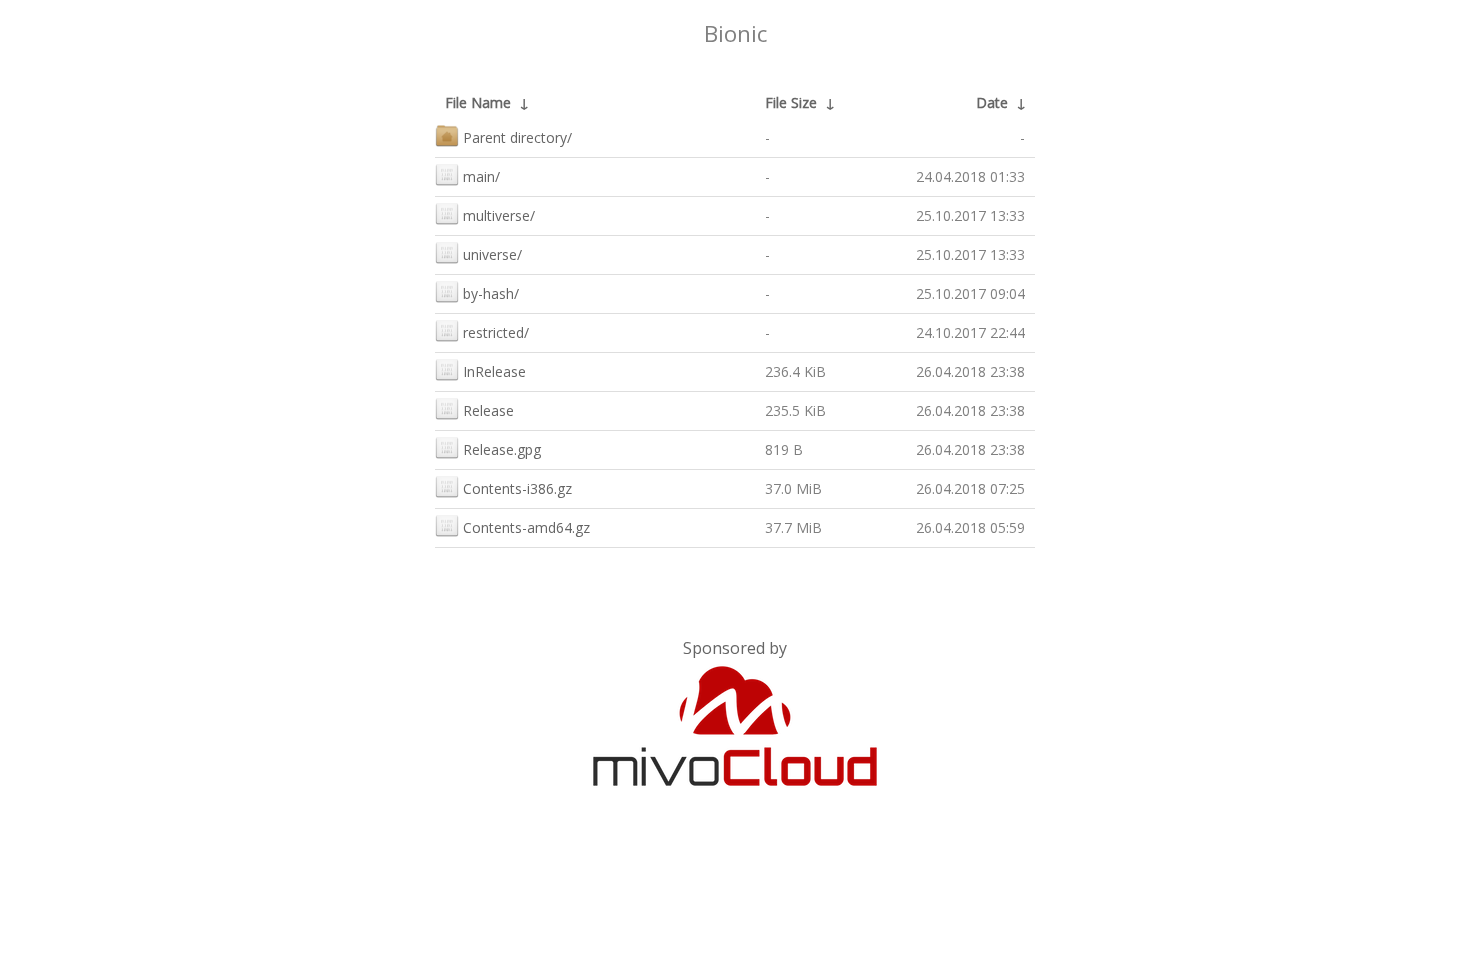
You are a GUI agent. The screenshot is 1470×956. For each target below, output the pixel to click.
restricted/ (496, 332)
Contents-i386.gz (517, 488)
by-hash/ (491, 293)
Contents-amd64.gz (526, 527)
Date (992, 102)
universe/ (492, 254)
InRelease (494, 371)
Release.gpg (502, 449)
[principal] (735, 782)
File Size (791, 102)
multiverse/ (499, 215)
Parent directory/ (517, 137)
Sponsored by (735, 648)
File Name (478, 102)
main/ (481, 176)
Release (488, 410)
